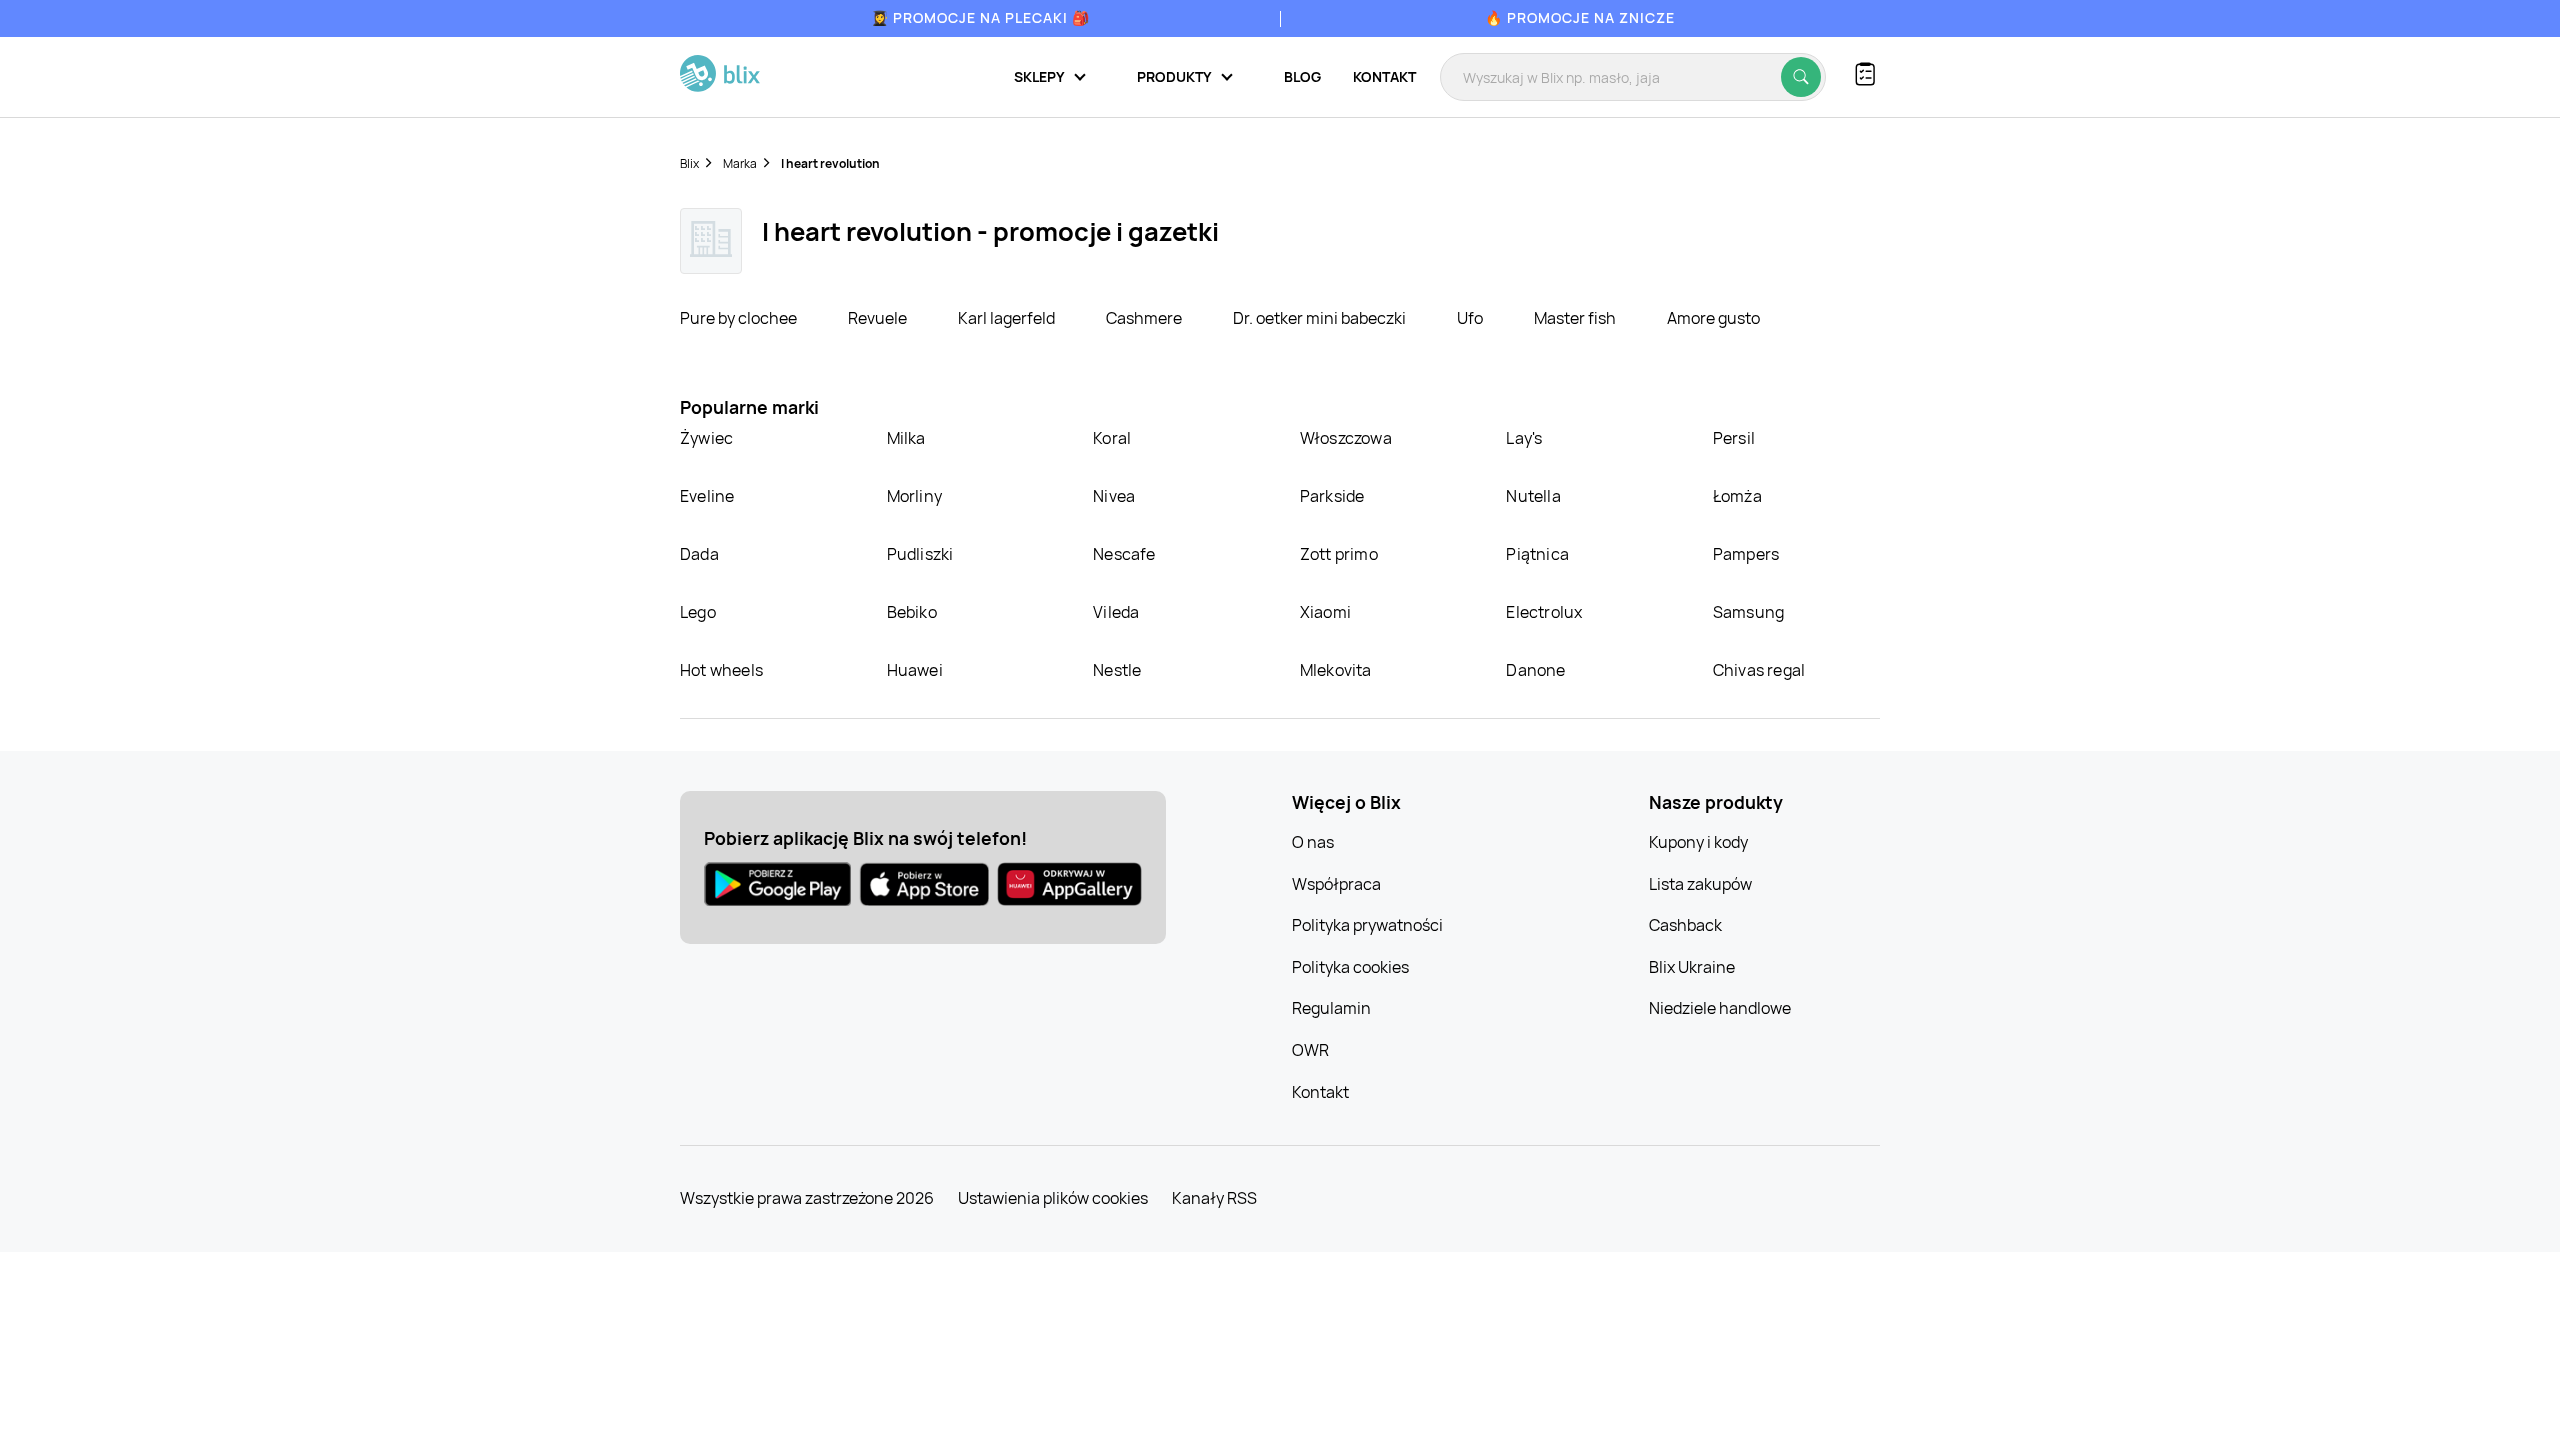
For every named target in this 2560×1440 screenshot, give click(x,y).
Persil (1734, 438)
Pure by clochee (740, 318)
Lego (698, 612)
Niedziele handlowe (1720, 1008)
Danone (1535, 670)
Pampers (1746, 554)
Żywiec (706, 438)
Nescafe (1124, 554)
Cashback (1685, 925)
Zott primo (1339, 554)
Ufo (1471, 318)
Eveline (707, 496)
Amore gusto (1713, 318)
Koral (1112, 438)
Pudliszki (920, 554)
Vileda (1116, 612)
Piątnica (1537, 554)
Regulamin (1331, 1008)
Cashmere (1145, 318)
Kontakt (1384, 76)
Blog (1302, 76)
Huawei (915, 670)
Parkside (1332, 496)
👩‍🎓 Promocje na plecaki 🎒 (980, 17)
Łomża (1737, 496)
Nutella (1533, 496)
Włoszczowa (1346, 438)
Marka (740, 163)
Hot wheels (721, 670)
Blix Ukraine (1692, 967)
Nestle (1117, 670)
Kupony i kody (1698, 842)
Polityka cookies (1350, 967)
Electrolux (1544, 612)
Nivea (1114, 496)
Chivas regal (1759, 670)
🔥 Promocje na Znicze (1580, 17)
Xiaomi (1325, 612)
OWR (1310, 1050)
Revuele (879, 318)
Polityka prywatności (1367, 925)
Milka (906, 438)
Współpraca (1336, 884)
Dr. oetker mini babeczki (1321, 318)
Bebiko (912, 612)
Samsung (1748, 612)
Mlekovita (1336, 670)
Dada (699, 554)
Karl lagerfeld (1008, 318)
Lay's (1524, 438)
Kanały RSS (1214, 1198)
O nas (1313, 842)
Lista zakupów (1700, 884)
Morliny (914, 496)
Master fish (1576, 318)
